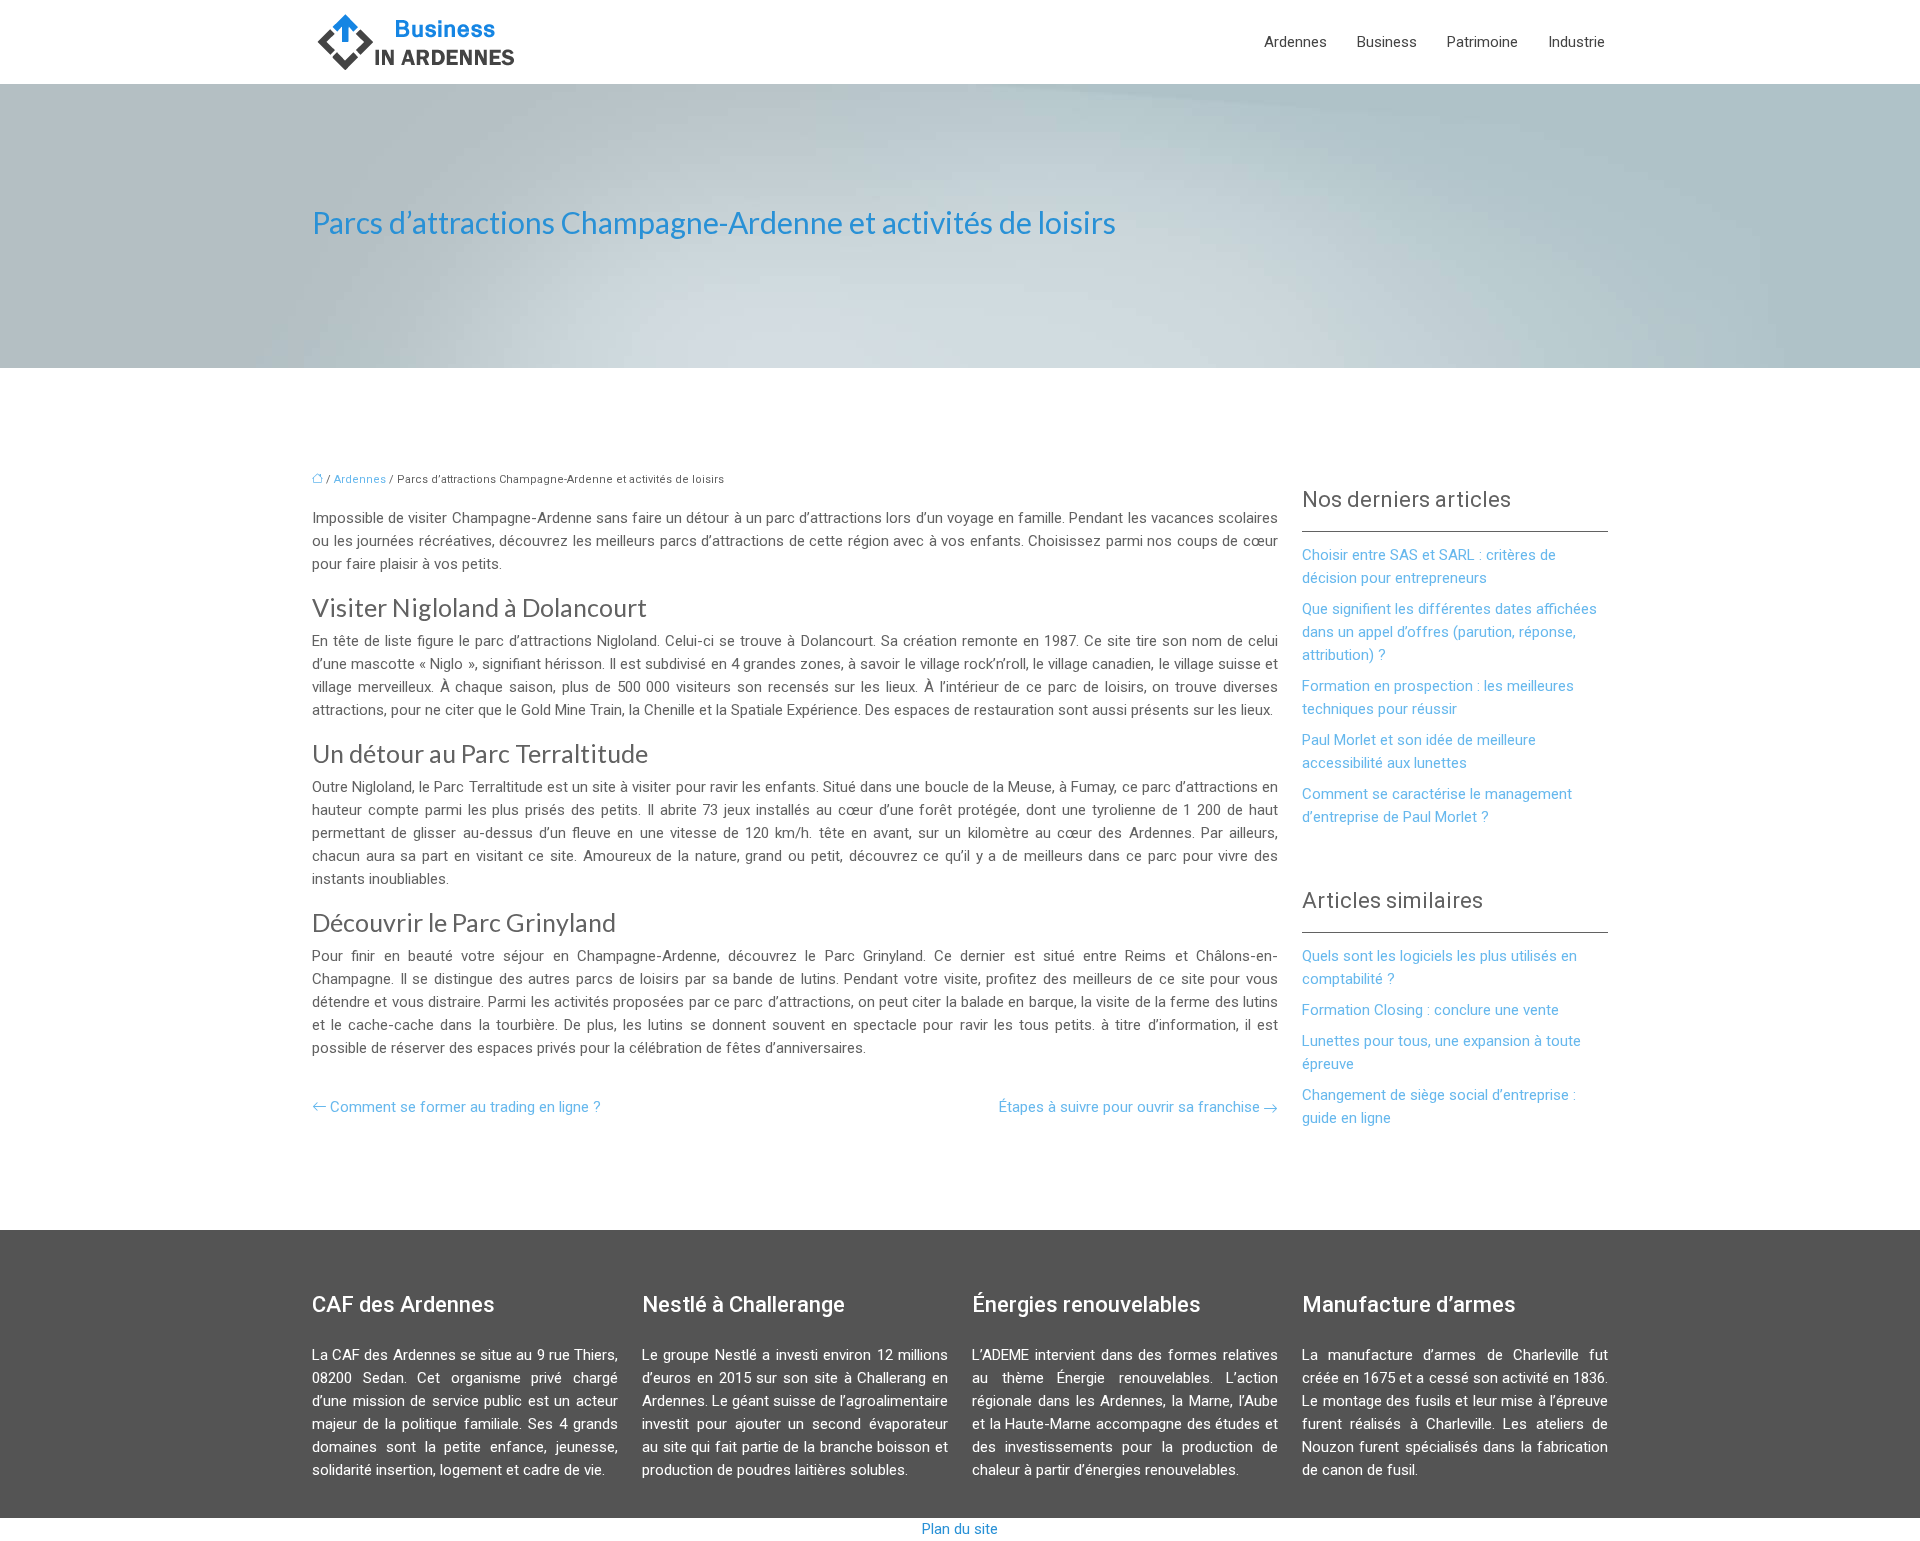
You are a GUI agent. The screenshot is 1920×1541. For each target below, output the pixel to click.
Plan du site (960, 1529)
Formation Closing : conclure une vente (1430, 1010)
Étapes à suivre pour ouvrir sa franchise (1129, 1107)
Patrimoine (1482, 42)
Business (1387, 42)
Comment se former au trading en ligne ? (465, 1107)
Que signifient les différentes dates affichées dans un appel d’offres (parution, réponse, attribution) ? (1449, 632)
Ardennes (1295, 42)
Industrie (1576, 42)
